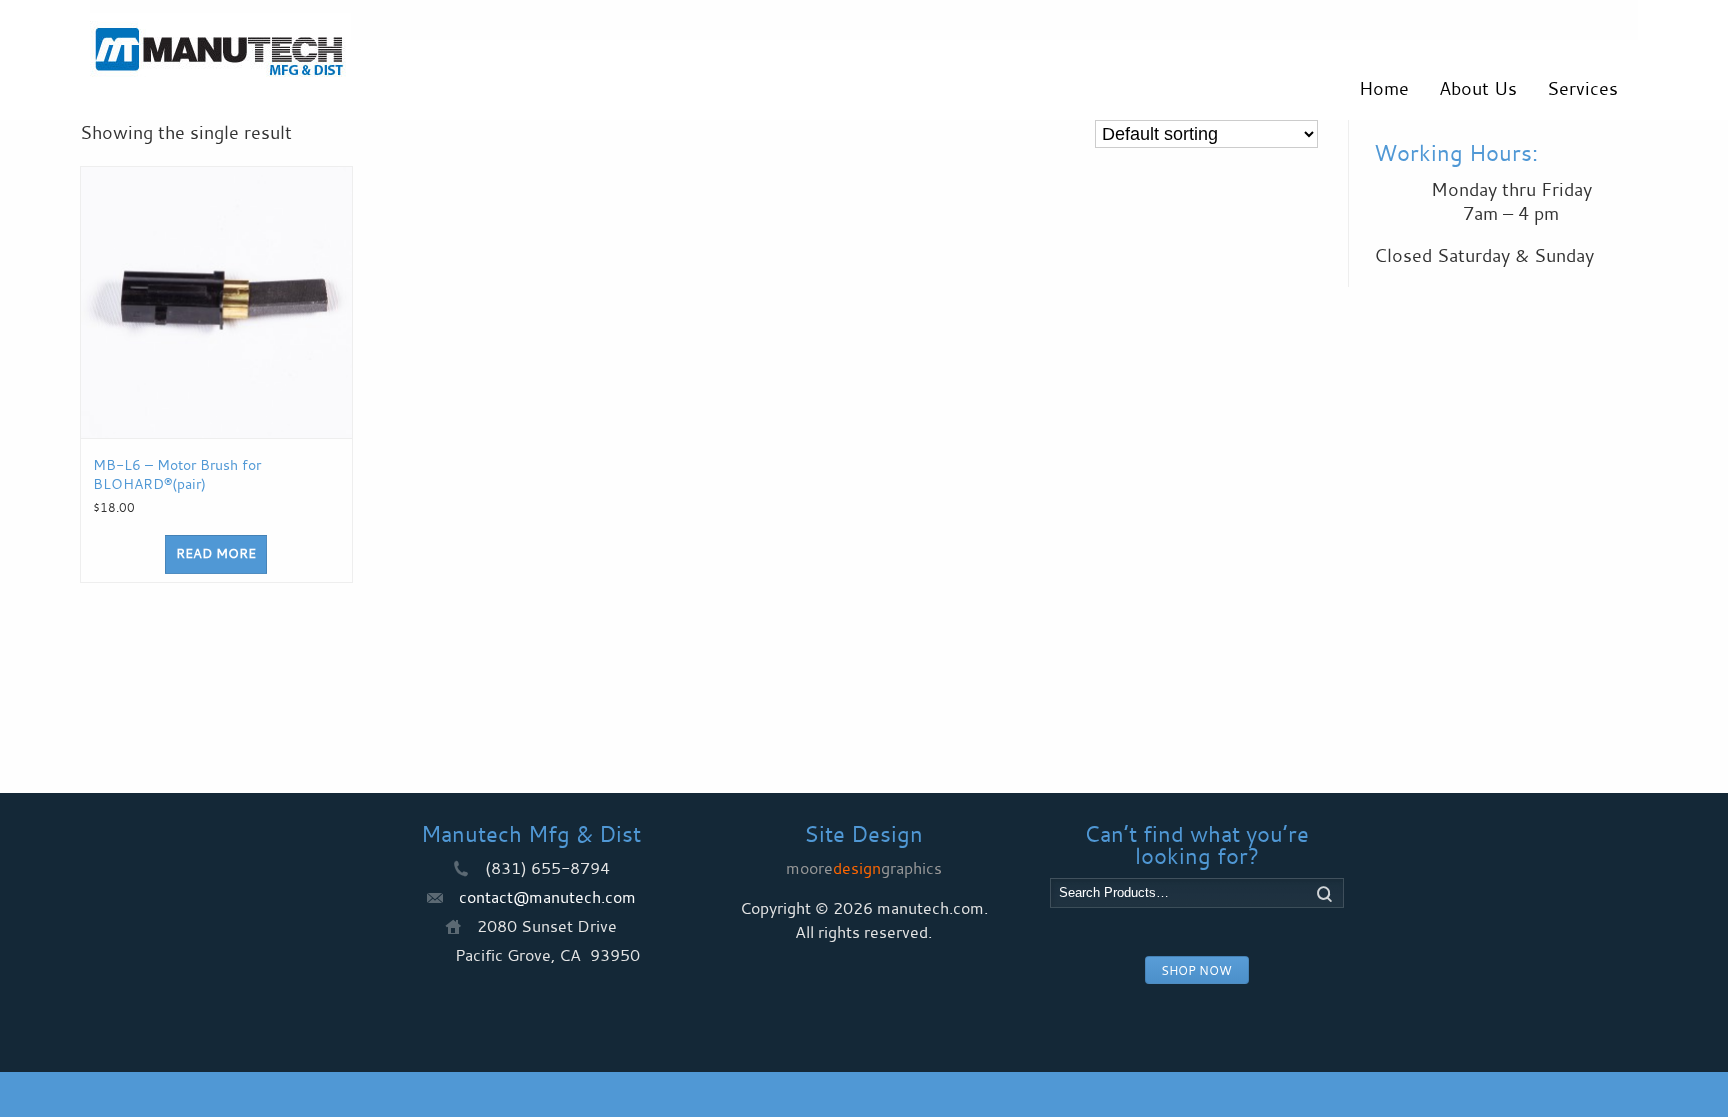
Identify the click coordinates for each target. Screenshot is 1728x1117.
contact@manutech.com (547, 897)
